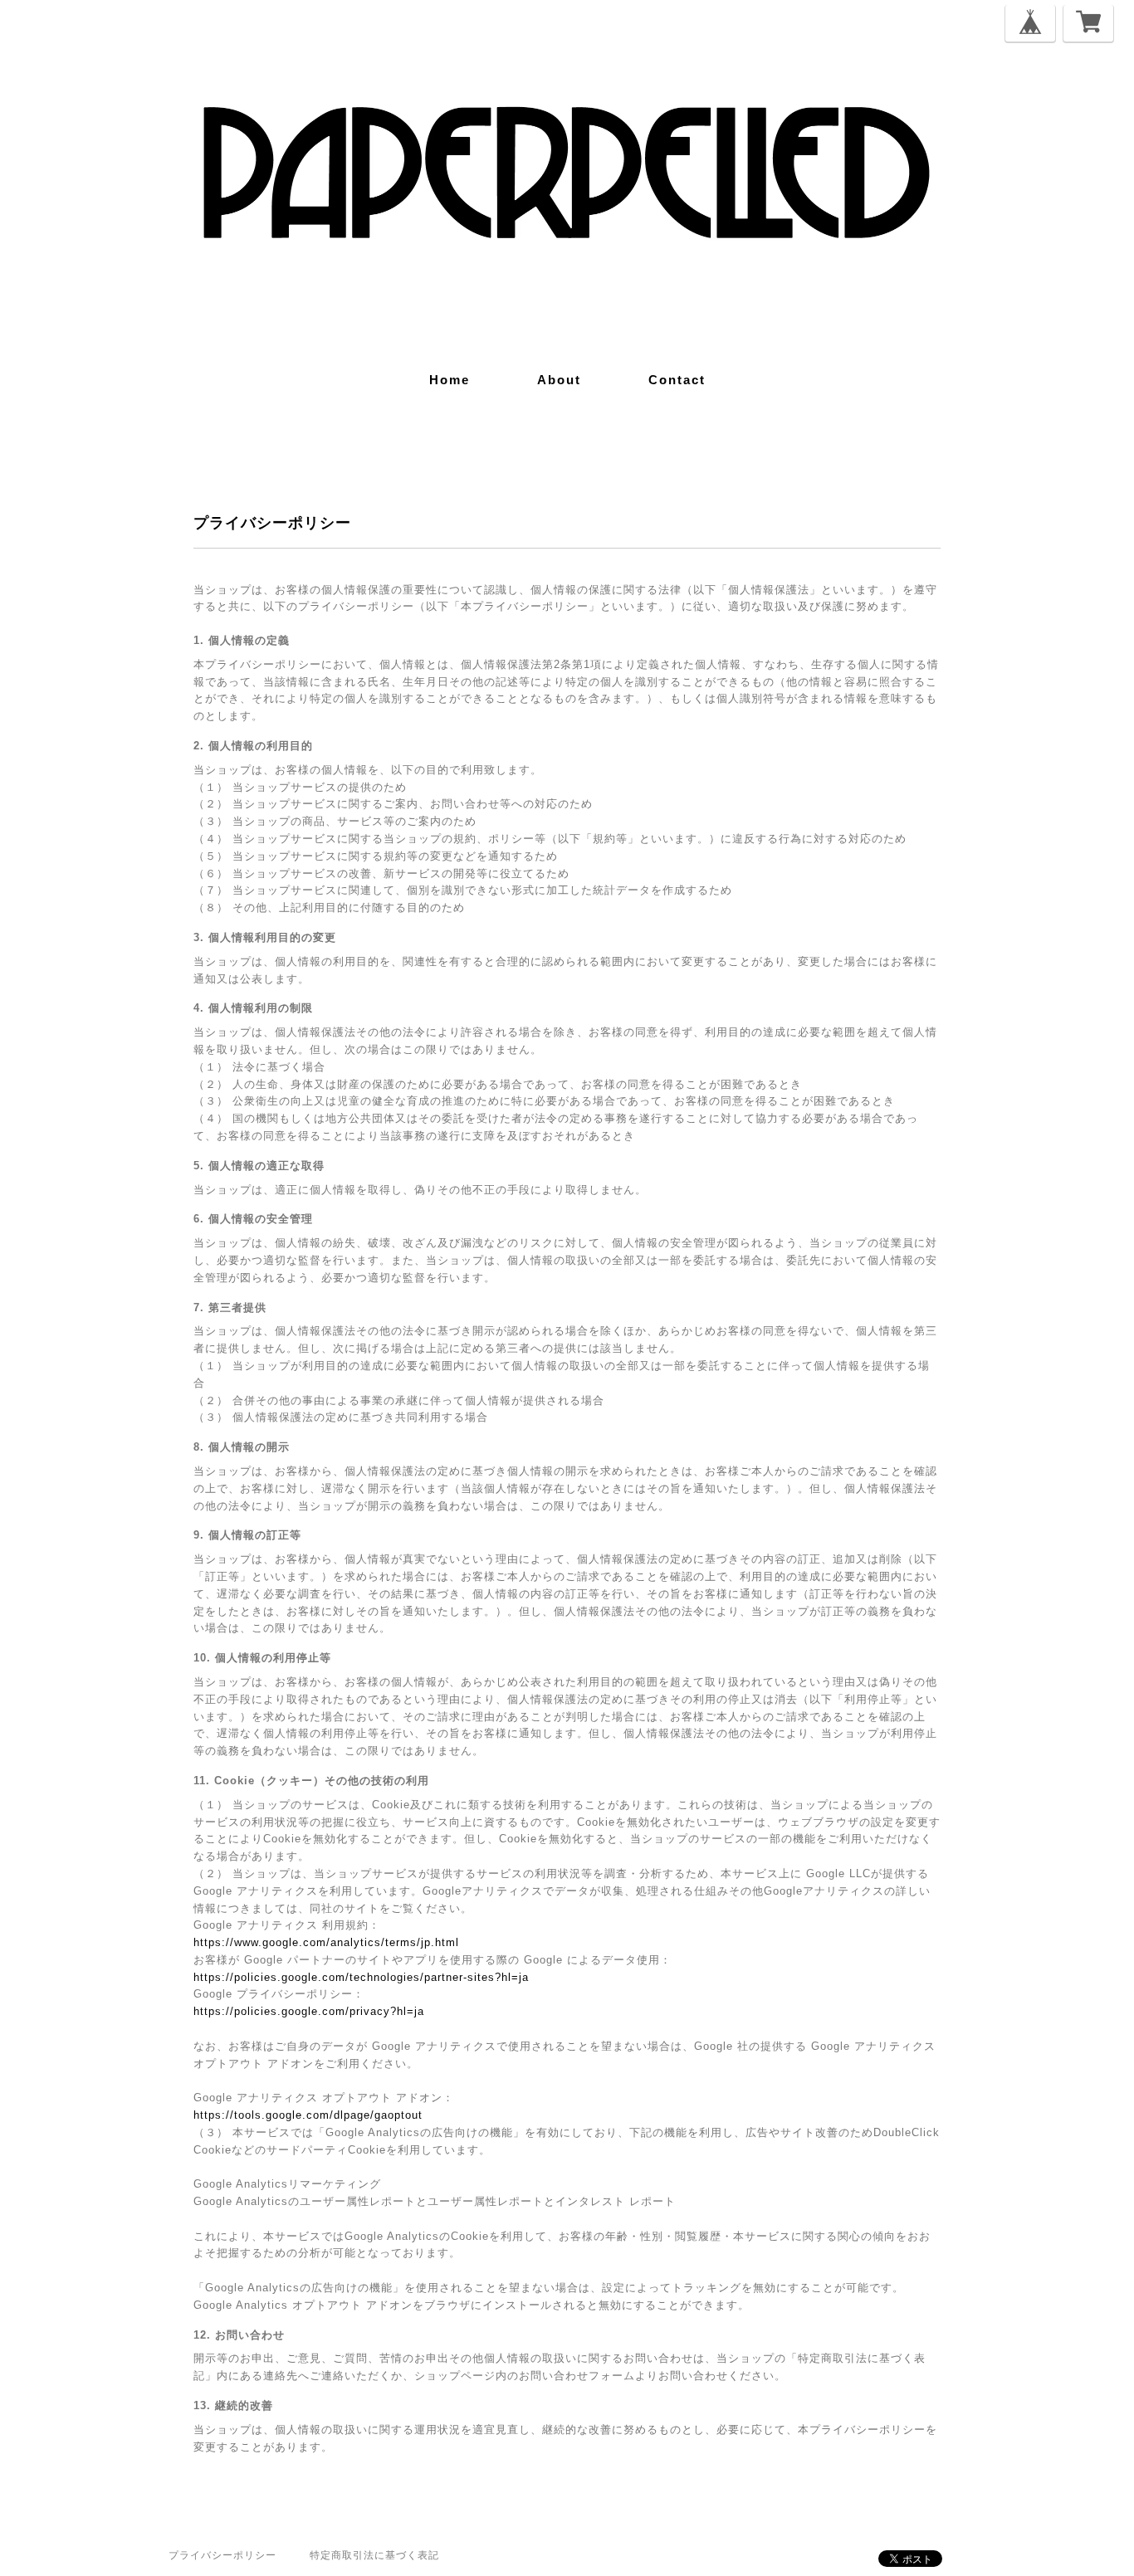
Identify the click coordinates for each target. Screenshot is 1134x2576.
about (559, 380)
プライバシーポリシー (222, 2555)
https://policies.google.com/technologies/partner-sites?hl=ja (361, 1977)
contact (677, 380)
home (450, 380)
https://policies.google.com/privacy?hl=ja (309, 2011)
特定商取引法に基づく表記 (374, 2555)
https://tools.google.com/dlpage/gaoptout (308, 2115)
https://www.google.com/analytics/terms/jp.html (326, 1942)
